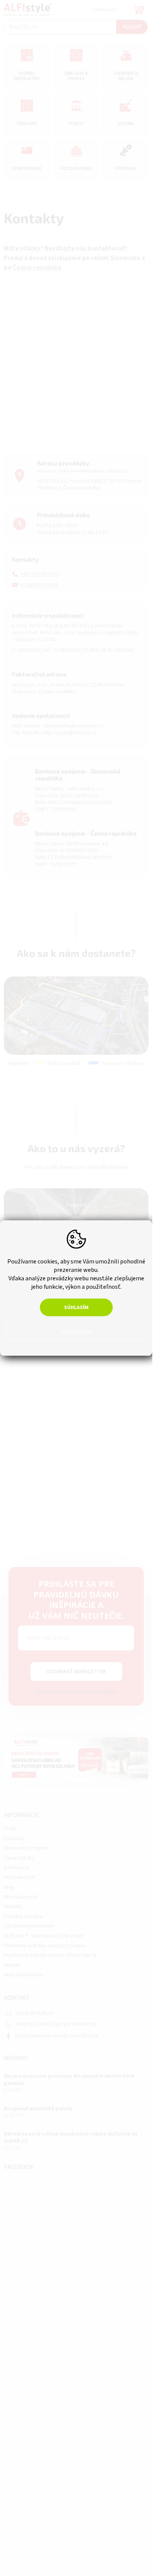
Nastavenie (76, 1331)
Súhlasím (76, 1308)
